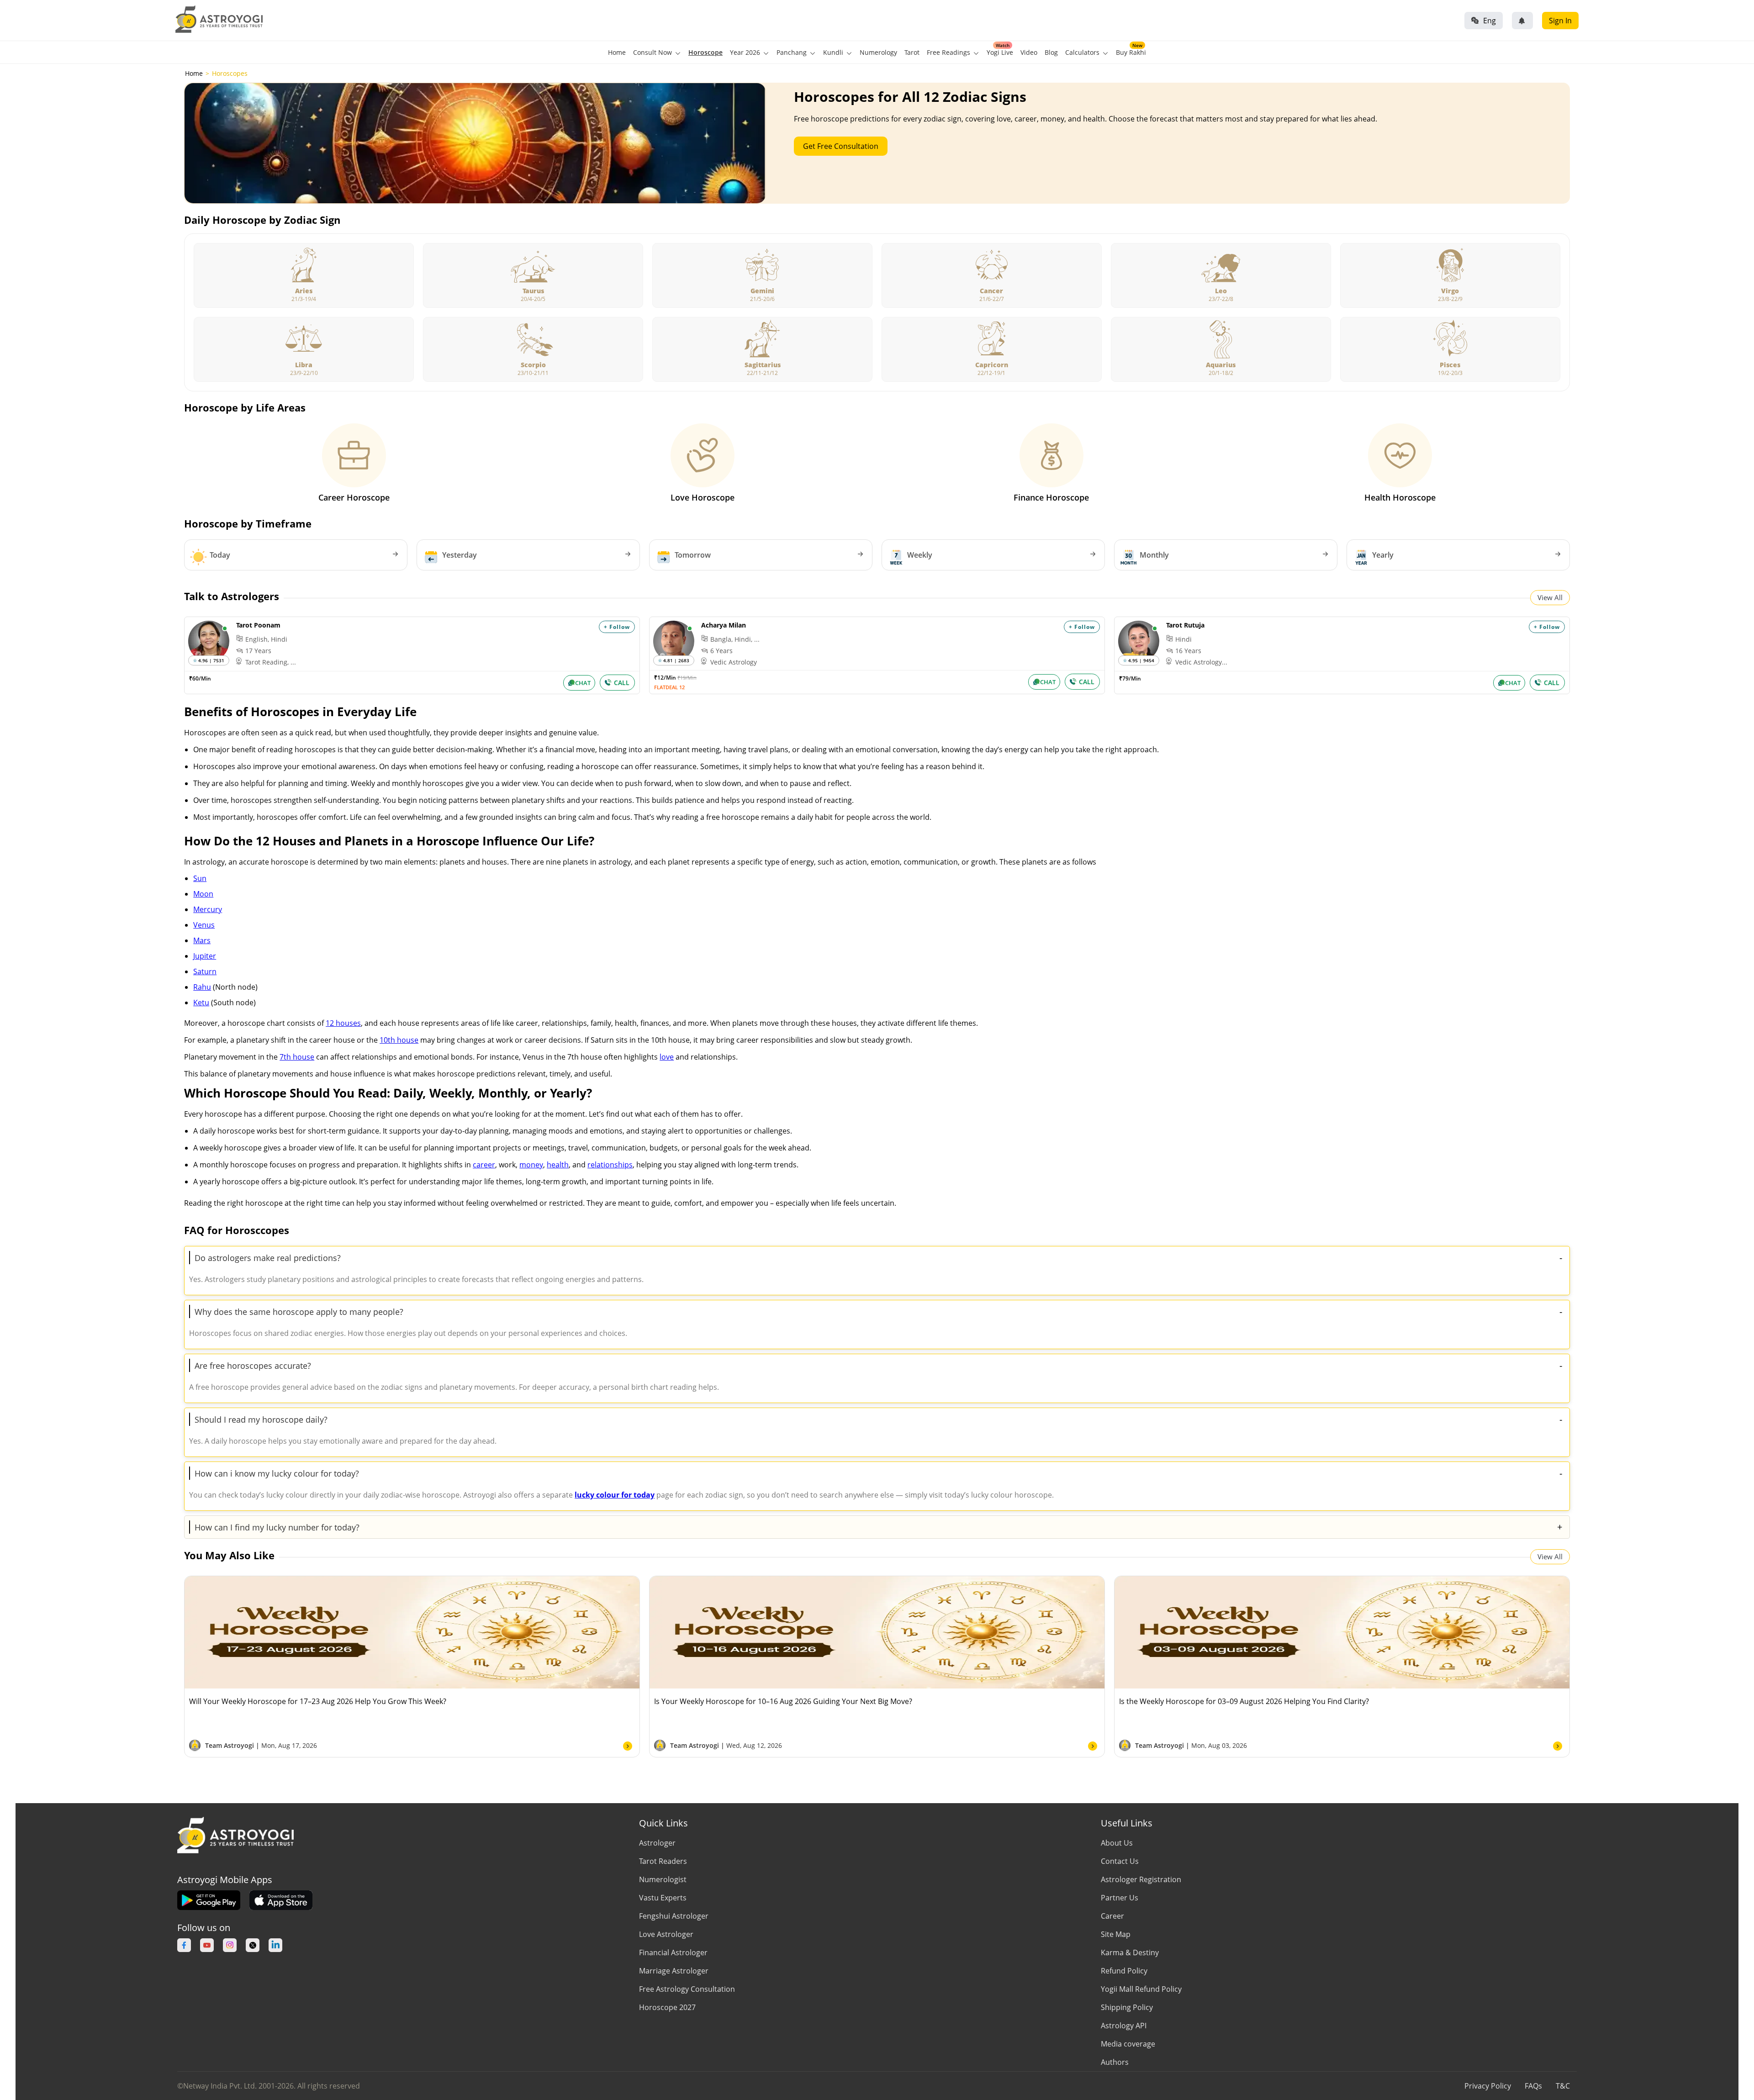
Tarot (912, 52)
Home (617, 52)
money (531, 1165)
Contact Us (1120, 1861)
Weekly (920, 555)
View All (1550, 597)
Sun (200, 878)
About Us (1117, 1843)
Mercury (208, 909)
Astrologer (657, 1843)
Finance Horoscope (1051, 497)
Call (622, 683)
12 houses (343, 1023)
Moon (203, 894)
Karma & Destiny (1130, 1952)
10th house (399, 1040)
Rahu (202, 987)
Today (220, 555)
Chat (583, 683)
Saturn (205, 971)
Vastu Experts (663, 1898)
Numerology (878, 52)
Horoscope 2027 (667, 2007)
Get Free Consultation (841, 146)
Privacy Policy (1488, 2086)
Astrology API (1124, 2026)
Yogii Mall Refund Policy (1141, 1989)
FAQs (1533, 2086)
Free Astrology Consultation (687, 1989)
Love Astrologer (666, 1934)
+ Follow (617, 627)
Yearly (1383, 555)
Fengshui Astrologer (674, 1916)
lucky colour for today (615, 1495)
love (667, 1057)
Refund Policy (1124, 1971)
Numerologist (663, 1879)
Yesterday (460, 555)
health (558, 1165)
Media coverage (1128, 2044)
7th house (297, 1057)
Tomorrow (693, 555)
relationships (610, 1165)
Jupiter (205, 956)
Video (1029, 52)
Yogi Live (1000, 52)
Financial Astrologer (673, 1952)
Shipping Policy (1127, 2007)
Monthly (1154, 555)
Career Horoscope (354, 497)
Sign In (1560, 21)
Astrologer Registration (1141, 1879)
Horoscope (705, 52)
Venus (204, 925)
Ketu (201, 1003)
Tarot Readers (663, 1861)
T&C (1563, 2086)
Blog (1051, 52)
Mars (202, 940)
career (484, 1165)
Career (1112, 1916)
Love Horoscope (703, 497)
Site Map (1116, 1934)
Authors (1115, 2062)
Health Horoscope (1400, 497)
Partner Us (1120, 1898)
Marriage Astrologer (674, 1971)
